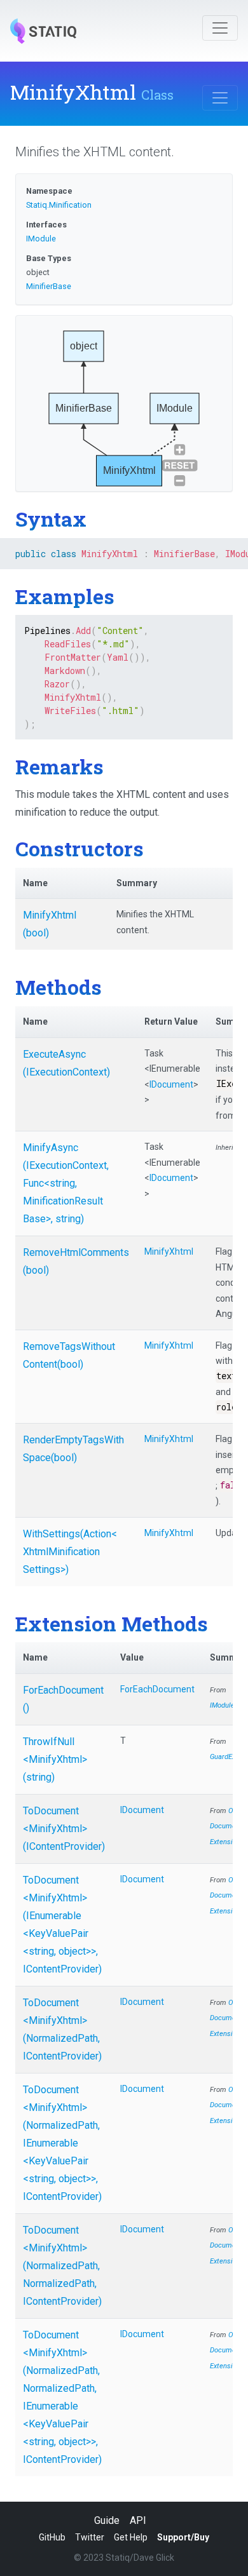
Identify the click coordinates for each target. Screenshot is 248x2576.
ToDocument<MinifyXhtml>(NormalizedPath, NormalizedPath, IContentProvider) (62, 2266)
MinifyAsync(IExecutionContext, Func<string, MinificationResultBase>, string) (66, 1183)
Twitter (90, 2537)
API (138, 2520)
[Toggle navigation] (220, 28)
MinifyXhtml (169, 1251)
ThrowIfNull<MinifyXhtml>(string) (55, 1759)
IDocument (171, 1084)
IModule (41, 239)
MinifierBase (49, 286)
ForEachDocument (157, 1689)
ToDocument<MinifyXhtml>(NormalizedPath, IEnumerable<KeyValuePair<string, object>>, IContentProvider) (62, 2143)
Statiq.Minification (59, 205)
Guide (107, 2520)
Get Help (131, 2537)
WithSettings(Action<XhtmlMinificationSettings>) (70, 1552)
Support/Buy (183, 2537)
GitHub (52, 2537)
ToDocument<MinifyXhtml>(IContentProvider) (64, 1829)
